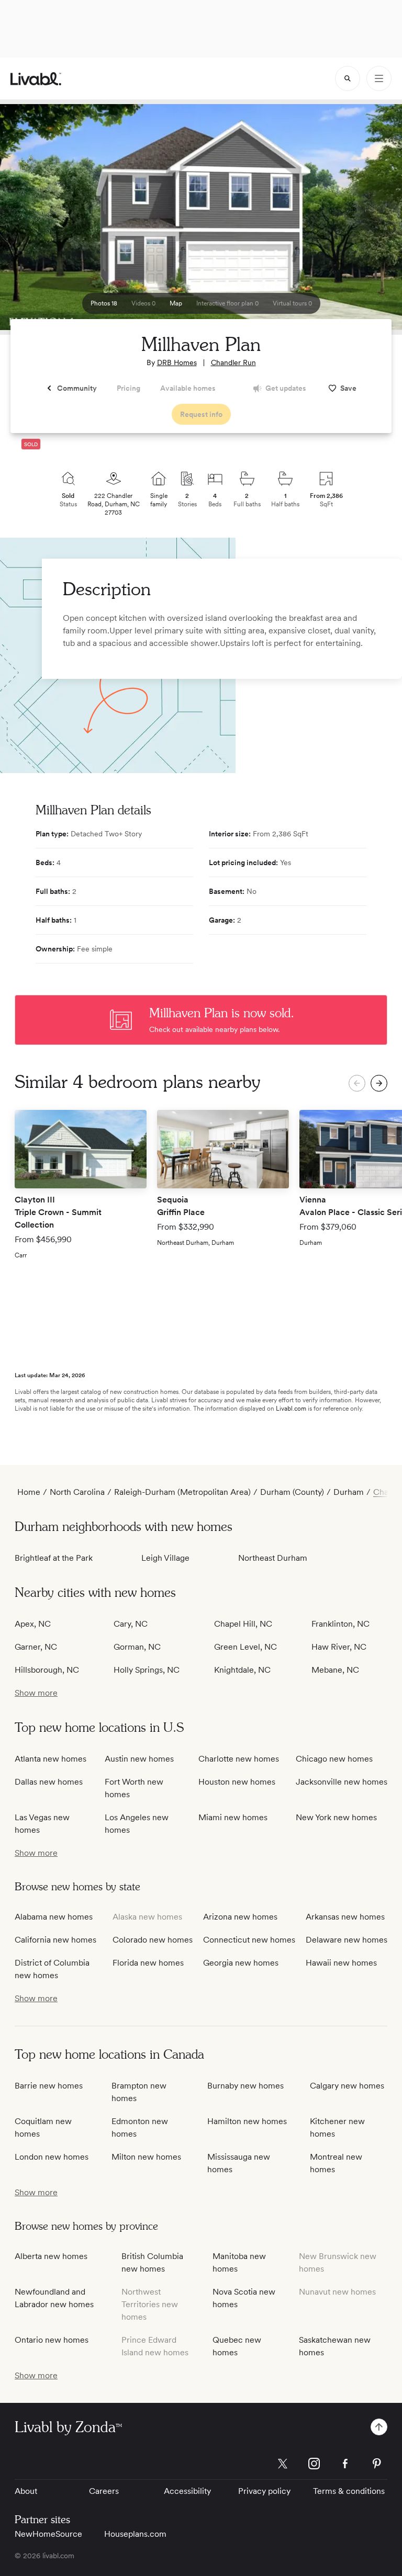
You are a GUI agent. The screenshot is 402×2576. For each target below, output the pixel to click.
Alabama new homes (54, 1917)
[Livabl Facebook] (345, 2464)
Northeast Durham (273, 1558)
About (26, 2491)
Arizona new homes (240, 1917)
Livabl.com (291, 1409)
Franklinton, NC (340, 1624)
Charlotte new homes (239, 1759)
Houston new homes (237, 1782)
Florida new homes (148, 1963)
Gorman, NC (137, 1647)
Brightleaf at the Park (54, 1558)
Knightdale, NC (242, 1670)
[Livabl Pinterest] (377, 2464)
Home (29, 1492)
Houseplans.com (135, 2534)
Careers (104, 2491)
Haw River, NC (339, 1647)
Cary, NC (131, 1624)
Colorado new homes (153, 1940)
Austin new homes (139, 1759)
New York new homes (336, 1817)
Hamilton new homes (247, 2121)
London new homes (52, 2157)
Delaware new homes (347, 1940)
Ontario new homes (52, 2340)
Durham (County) (292, 1492)
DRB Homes (177, 362)
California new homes (55, 1940)
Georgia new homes (241, 1963)
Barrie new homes (49, 2086)
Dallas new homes (49, 1782)
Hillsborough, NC (47, 1670)
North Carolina (77, 1492)
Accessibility (187, 2491)
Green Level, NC (245, 1647)
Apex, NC (33, 1624)
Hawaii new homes (341, 1963)
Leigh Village (165, 1558)
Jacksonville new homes (342, 1782)
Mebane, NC (335, 1670)
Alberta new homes (51, 2256)
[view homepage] (36, 79)
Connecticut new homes (249, 1940)
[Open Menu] (379, 78)
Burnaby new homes (245, 2086)
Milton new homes (146, 2157)
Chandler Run (233, 362)
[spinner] (348, 78)
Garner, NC (36, 1647)
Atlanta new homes (51, 1759)
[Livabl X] (283, 2464)
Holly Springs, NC (147, 1670)
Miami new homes (233, 1817)
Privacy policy (264, 2491)
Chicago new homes (334, 1759)
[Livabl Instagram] (314, 2464)
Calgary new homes (347, 2086)
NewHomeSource (48, 2534)
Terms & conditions (349, 2491)
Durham (349, 1492)
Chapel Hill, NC (243, 1624)
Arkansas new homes (345, 1917)
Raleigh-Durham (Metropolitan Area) (182, 1492)
